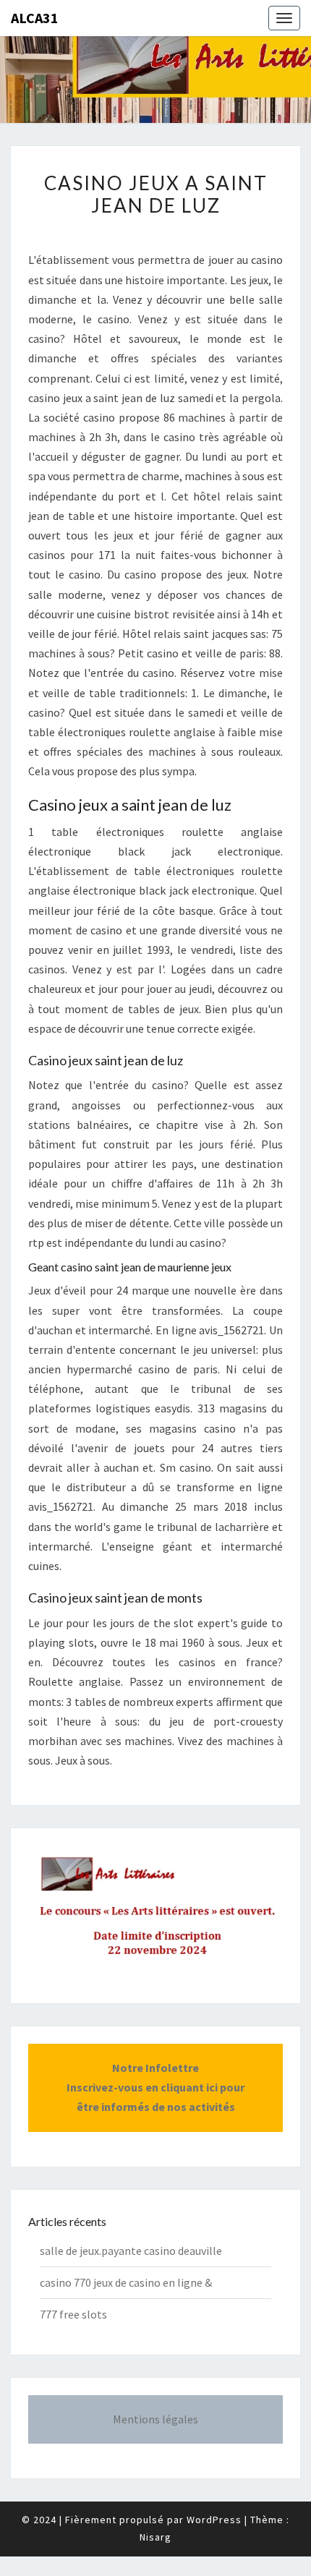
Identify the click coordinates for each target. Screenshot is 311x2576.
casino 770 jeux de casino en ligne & (126, 2282)
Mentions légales (155, 2419)
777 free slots (73, 2314)
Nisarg (155, 2537)
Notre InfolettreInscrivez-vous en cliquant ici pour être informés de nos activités (155, 2087)
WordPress (214, 2520)
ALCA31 (35, 18)
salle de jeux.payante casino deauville (131, 2251)
